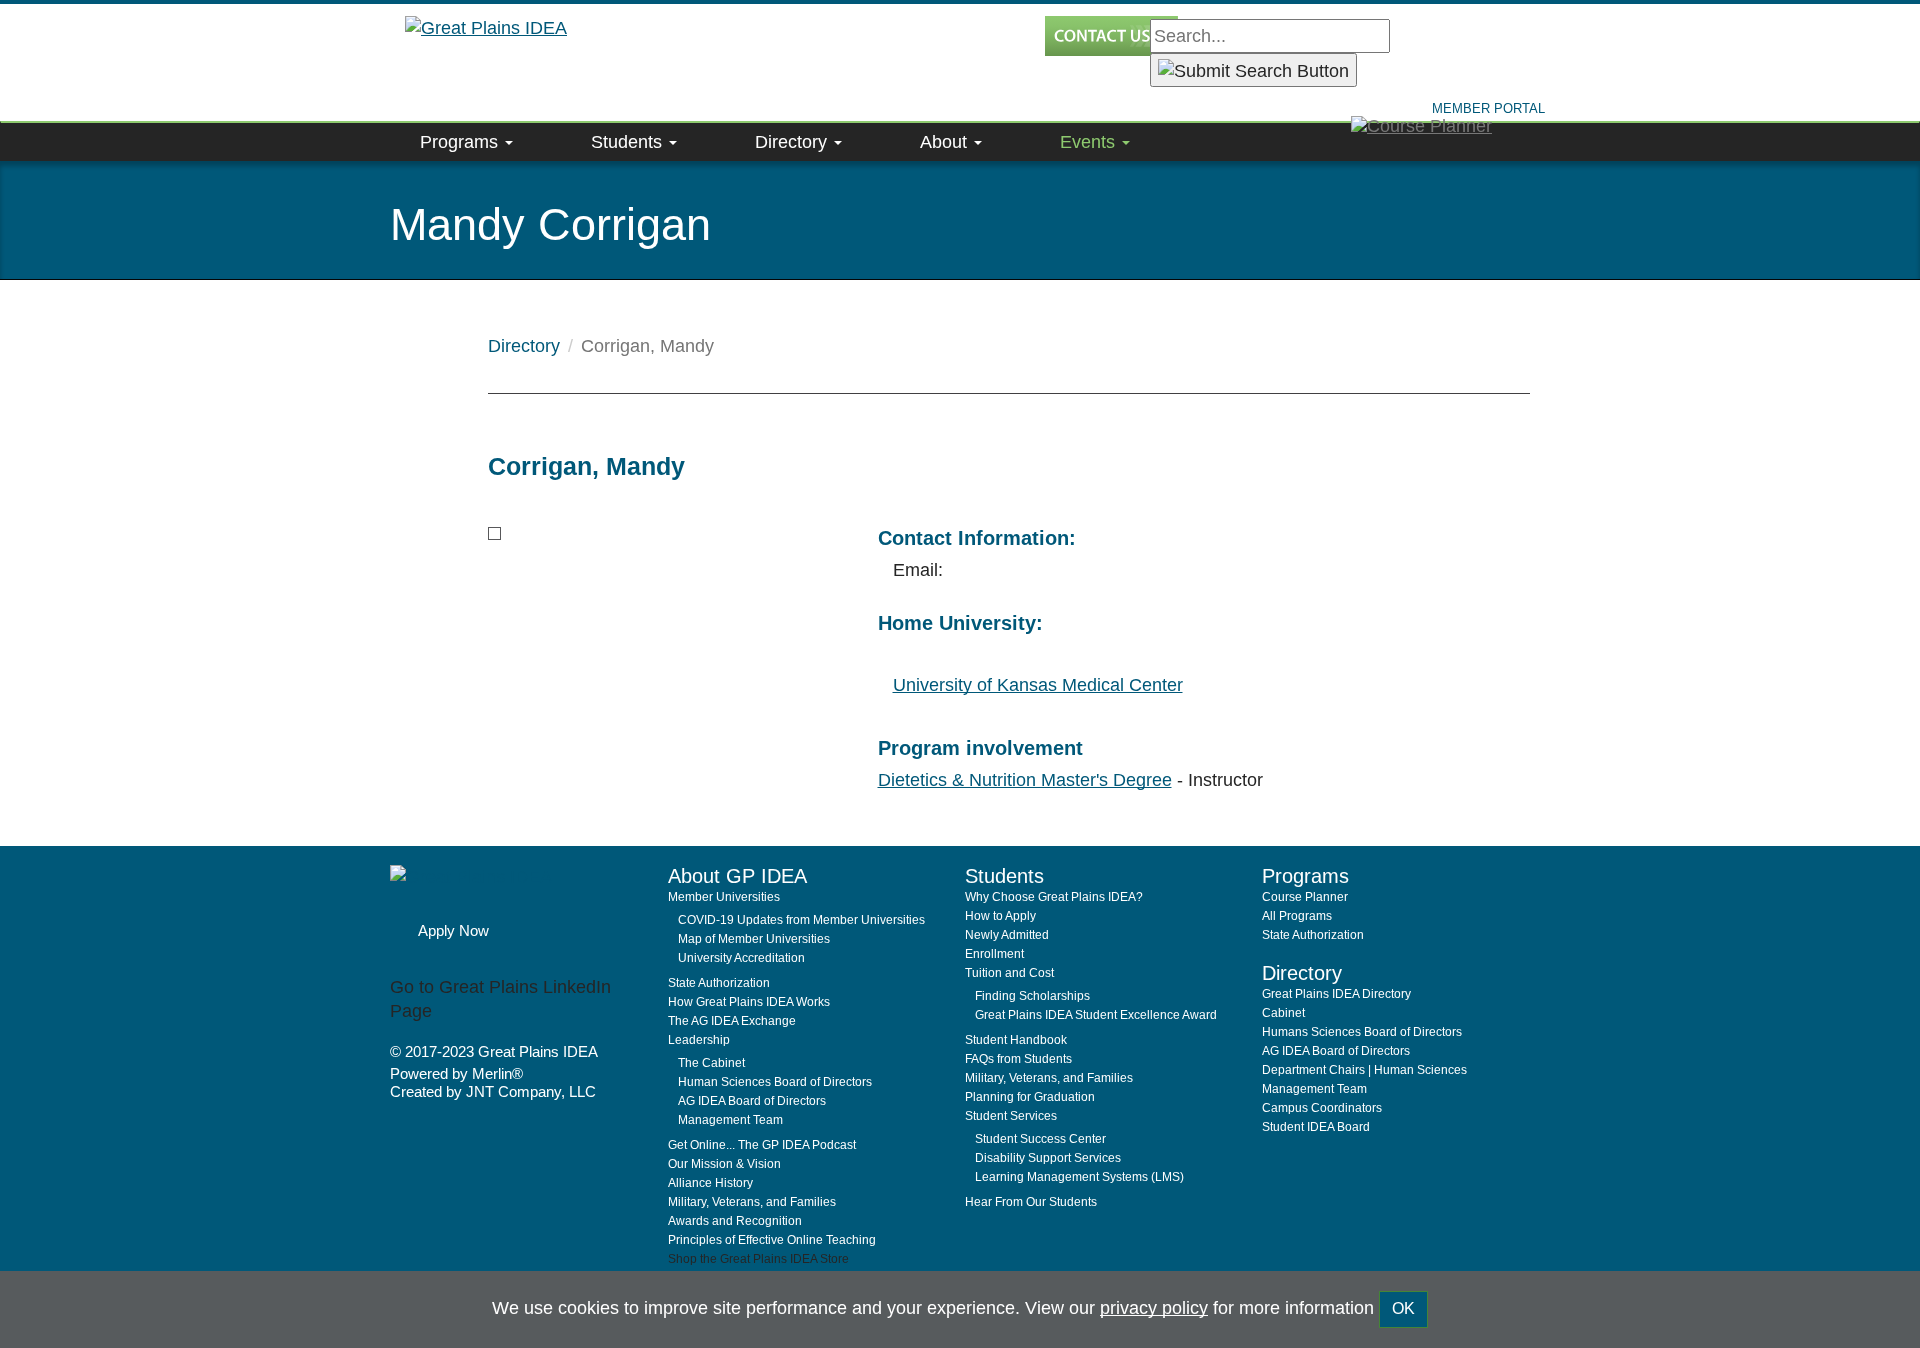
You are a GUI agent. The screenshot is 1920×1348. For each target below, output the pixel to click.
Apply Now (453, 930)
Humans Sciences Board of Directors (1362, 1032)
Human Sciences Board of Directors (775, 1082)
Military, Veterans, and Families (752, 1202)
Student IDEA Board (1316, 1127)
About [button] (946, 142)
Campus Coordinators (1322, 1108)
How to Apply (1000, 916)
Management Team (730, 1120)
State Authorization (719, 983)
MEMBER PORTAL (1488, 108)
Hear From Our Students (1031, 1202)
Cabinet (1283, 1013)
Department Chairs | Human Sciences (1364, 1070)
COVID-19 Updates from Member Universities (801, 920)
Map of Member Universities (754, 939)
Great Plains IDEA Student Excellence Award (1096, 1015)
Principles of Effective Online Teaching (772, 1240)
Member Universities (724, 897)
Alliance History (710, 1183)
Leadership (699, 1040)
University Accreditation (741, 958)
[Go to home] (521, 887)
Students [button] (629, 142)
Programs (461, 142)
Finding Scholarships (1032, 996)
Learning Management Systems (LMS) (1079, 1177)
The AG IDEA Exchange (732, 1021)
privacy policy (1154, 1308)
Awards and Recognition (735, 1221)
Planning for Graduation (1030, 1097)
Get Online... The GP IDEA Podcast (762, 1145)
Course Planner (1305, 897)
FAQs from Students (1018, 1059)
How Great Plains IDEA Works (749, 1002)
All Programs (1297, 916)
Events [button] (1090, 142)
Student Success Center (1040, 1139)
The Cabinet (711, 1063)
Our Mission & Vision (724, 1164)
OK (1403, 1308)
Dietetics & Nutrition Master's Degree (1025, 780)
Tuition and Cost (1009, 973)
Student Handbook (1016, 1040)
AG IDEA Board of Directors (752, 1101)
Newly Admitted (1007, 935)
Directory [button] (793, 142)
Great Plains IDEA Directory (1336, 994)
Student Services (1011, 1116)
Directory (524, 346)
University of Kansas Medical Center (1038, 685)
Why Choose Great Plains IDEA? (1054, 897)
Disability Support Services (1048, 1158)
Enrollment (994, 954)
